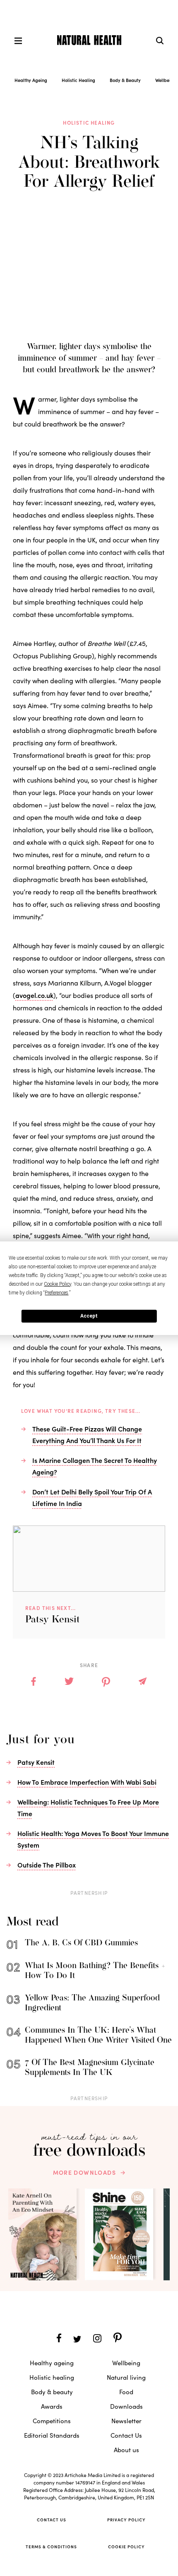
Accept (89, 1316)
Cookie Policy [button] (58, 1284)
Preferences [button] (57, 1293)
